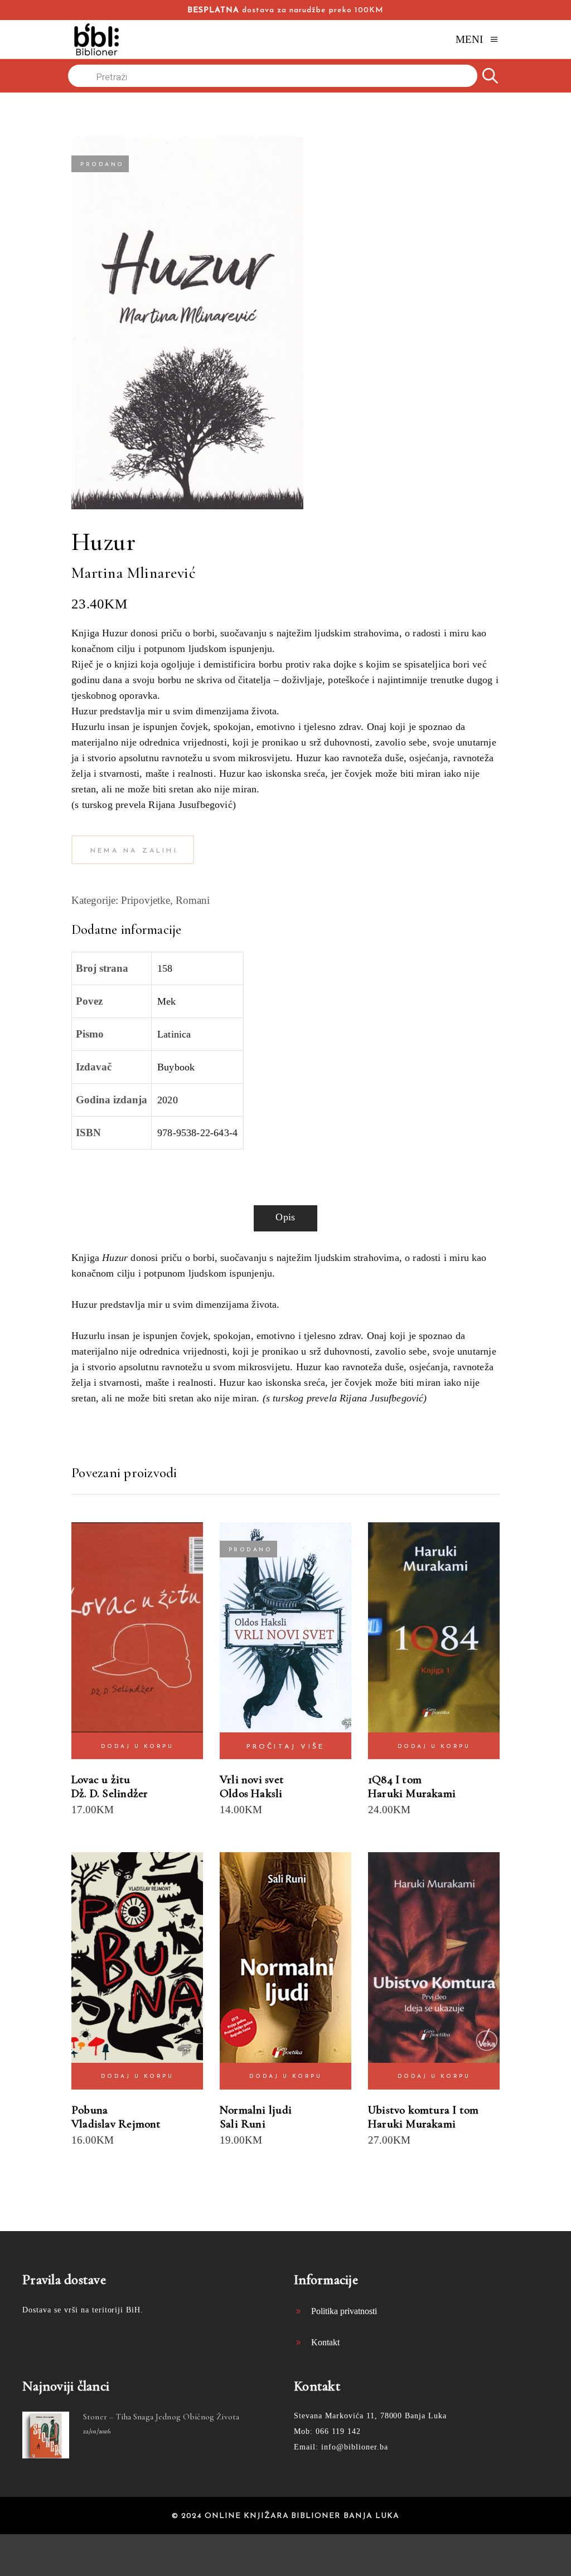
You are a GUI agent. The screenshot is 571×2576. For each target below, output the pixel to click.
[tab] (285, 1218)
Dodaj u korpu (137, 1747)
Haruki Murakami (412, 1793)
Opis (285, 1217)
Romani (193, 900)
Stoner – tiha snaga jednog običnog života (161, 2417)
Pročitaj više (286, 1747)
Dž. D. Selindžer (110, 1793)
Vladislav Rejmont (116, 2124)
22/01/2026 (97, 2431)
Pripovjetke (146, 900)
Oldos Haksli (251, 1793)
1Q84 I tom (395, 1779)
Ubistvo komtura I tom (423, 2110)
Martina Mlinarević (134, 573)
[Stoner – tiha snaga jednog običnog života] (46, 2435)
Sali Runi (243, 2124)
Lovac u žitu (101, 1779)
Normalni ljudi (256, 2110)
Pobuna (89, 2110)
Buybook (176, 1067)
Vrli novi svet (252, 1779)
